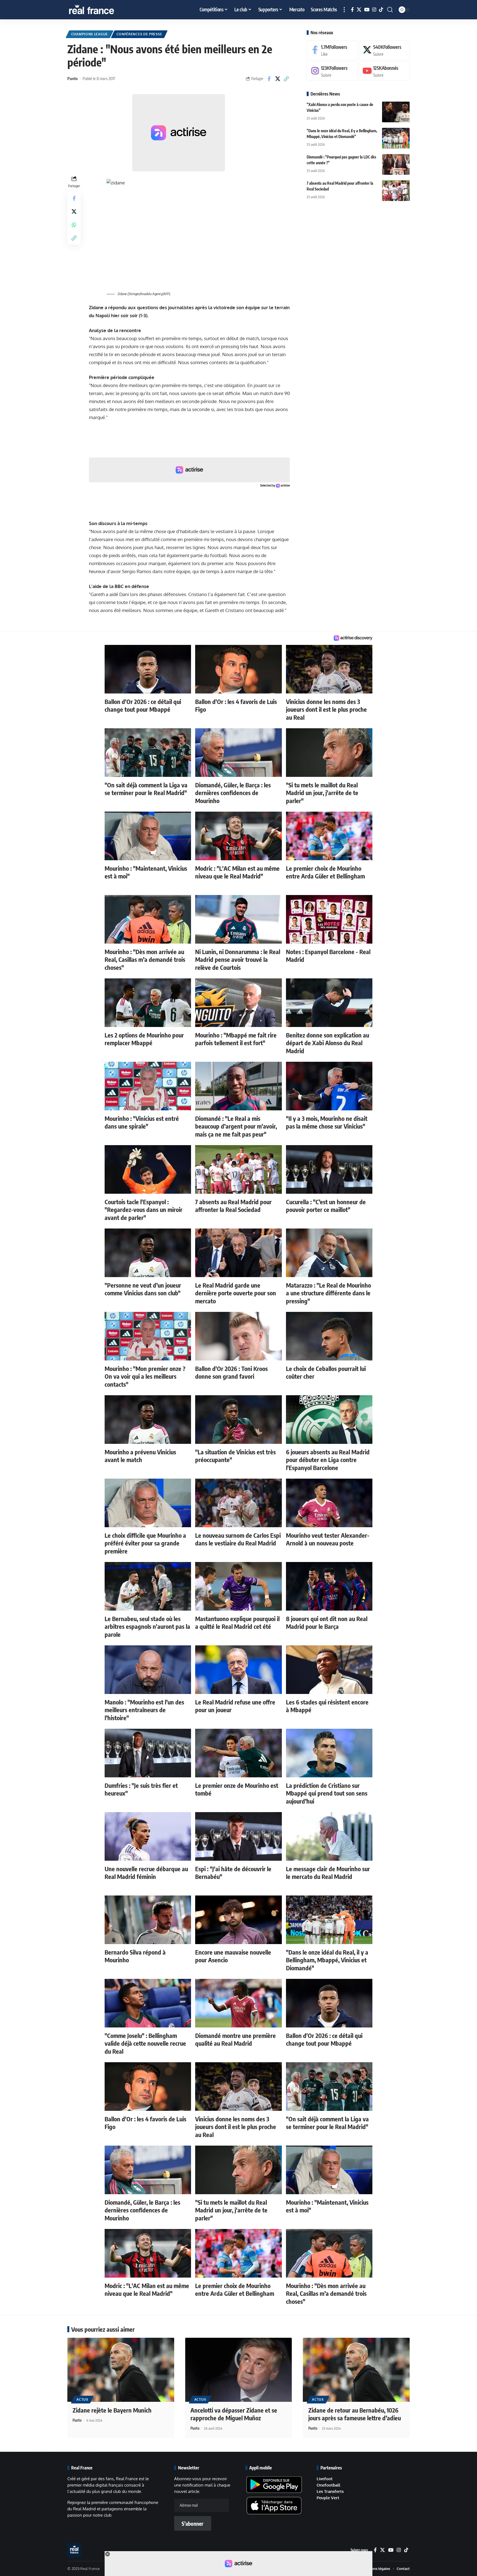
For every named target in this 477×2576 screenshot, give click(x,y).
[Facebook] (352, 10)
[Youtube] (384, 71)
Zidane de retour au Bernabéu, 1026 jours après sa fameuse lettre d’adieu (355, 2414)
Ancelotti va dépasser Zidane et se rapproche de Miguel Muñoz (234, 2414)
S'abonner (193, 2524)
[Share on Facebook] (269, 79)
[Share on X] (278, 79)
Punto (72, 78)
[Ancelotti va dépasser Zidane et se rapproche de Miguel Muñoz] (239, 2370)
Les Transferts (330, 2491)
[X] (359, 10)
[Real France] (103, 10)
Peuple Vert (328, 2498)
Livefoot (325, 2479)
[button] (344, 10)
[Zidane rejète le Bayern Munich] (121, 2370)
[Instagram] (374, 10)
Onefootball (328, 2485)
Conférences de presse (139, 34)
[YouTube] (367, 10)
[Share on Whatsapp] (74, 224)
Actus (82, 2399)
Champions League (90, 34)
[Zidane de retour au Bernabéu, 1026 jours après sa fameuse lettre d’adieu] (356, 2370)
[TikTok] (381, 10)
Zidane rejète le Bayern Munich (112, 2410)
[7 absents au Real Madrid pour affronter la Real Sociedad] (396, 191)
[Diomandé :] (396, 164)
